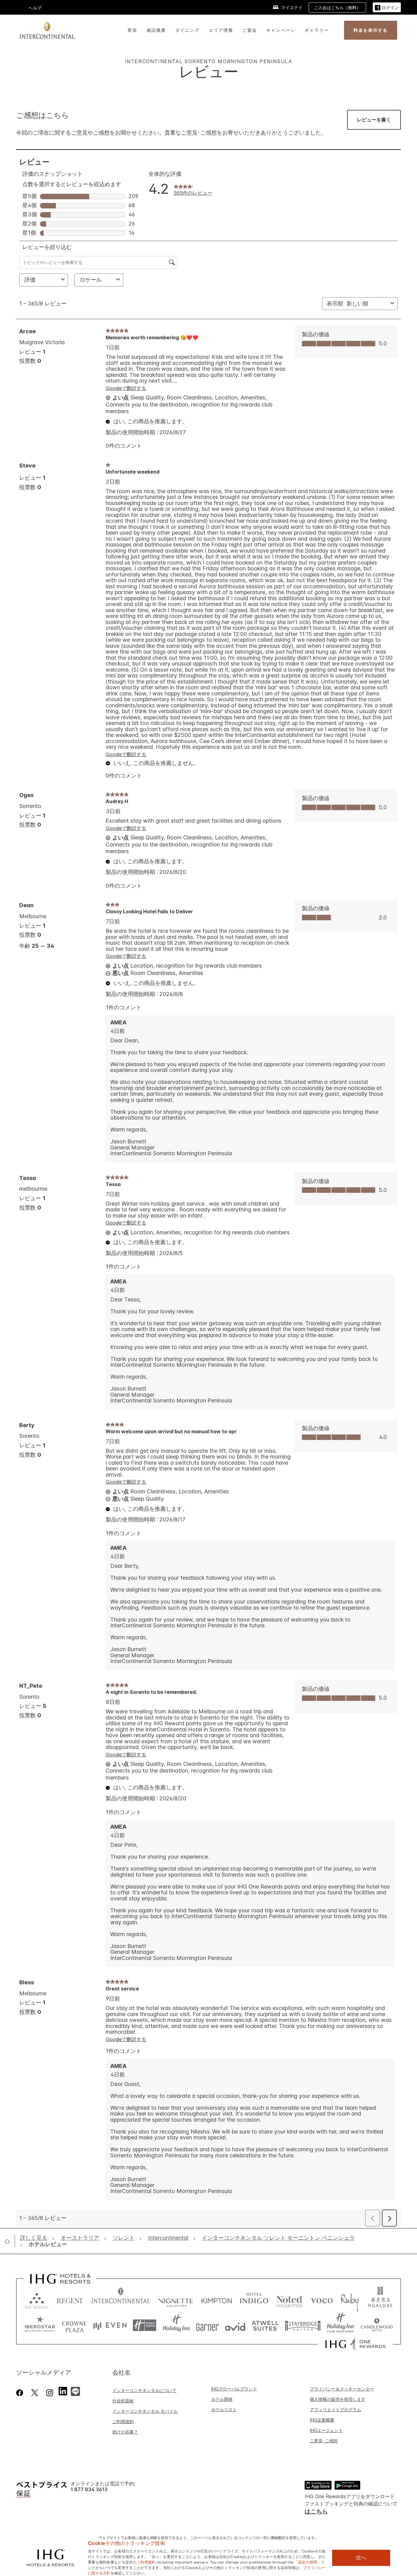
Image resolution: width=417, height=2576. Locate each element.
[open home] (10, 2241)
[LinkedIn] (63, 2390)
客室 (132, 30)
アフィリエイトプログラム (335, 2410)
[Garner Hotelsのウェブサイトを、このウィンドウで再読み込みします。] (207, 2325)
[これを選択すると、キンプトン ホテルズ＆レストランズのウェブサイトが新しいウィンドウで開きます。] (217, 2299)
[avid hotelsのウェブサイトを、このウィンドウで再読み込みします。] (235, 2325)
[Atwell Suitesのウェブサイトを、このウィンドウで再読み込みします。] (265, 2325)
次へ (361, 2558)
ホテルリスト (224, 2410)
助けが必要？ (125, 2432)
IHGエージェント (326, 2430)
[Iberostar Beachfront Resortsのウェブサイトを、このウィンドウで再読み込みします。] (40, 2325)
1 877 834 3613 (89, 2489)
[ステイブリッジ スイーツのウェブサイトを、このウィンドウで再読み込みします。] (303, 2325)
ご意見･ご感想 (324, 2441)
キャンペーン (281, 30)
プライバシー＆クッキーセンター (342, 2389)
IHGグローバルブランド (234, 2389)
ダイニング (187, 30)
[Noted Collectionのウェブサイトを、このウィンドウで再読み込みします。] (289, 2299)
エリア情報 (221, 30)
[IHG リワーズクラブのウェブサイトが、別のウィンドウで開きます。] (355, 2344)
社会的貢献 (123, 2401)
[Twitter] (35, 2393)
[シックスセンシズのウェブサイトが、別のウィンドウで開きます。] (37, 2299)
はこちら (316, 2511)
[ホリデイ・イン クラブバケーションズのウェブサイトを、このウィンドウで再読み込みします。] (341, 2325)
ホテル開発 (222, 2399)
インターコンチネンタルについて (144, 2390)
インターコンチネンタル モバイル (145, 2411)
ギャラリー (317, 30)
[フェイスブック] (21, 2393)
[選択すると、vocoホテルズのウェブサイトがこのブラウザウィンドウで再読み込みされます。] (322, 2299)
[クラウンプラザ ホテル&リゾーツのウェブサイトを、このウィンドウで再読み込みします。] (74, 2325)
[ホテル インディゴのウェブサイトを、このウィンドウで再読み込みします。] (254, 2299)
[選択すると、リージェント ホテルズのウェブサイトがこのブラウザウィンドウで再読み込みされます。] (70, 2299)
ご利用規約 (123, 2421)
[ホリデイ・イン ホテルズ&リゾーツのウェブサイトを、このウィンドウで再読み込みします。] (176, 2325)
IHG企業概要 (322, 2420)
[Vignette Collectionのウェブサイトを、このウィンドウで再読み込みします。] (176, 2299)
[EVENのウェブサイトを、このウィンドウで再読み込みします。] (110, 2325)
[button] (387, 7)
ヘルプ (35, 8)
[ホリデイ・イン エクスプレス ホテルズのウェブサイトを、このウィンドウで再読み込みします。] (145, 2325)
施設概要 (156, 30)
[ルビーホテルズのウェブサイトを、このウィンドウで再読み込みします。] (350, 2299)
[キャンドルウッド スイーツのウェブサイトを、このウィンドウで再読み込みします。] (377, 2325)
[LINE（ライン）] (75, 2390)
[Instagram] (50, 2393)
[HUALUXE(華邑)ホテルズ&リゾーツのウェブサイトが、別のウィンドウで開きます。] (380, 2299)
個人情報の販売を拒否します (338, 2399)
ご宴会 (250, 30)
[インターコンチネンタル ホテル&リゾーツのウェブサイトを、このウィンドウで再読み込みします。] (121, 2299)
